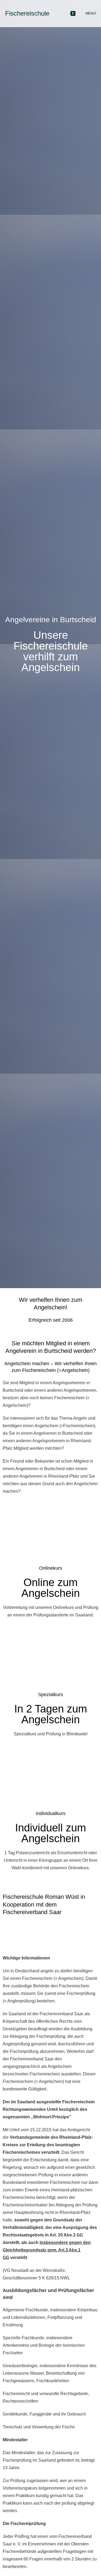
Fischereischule (27, 13)
